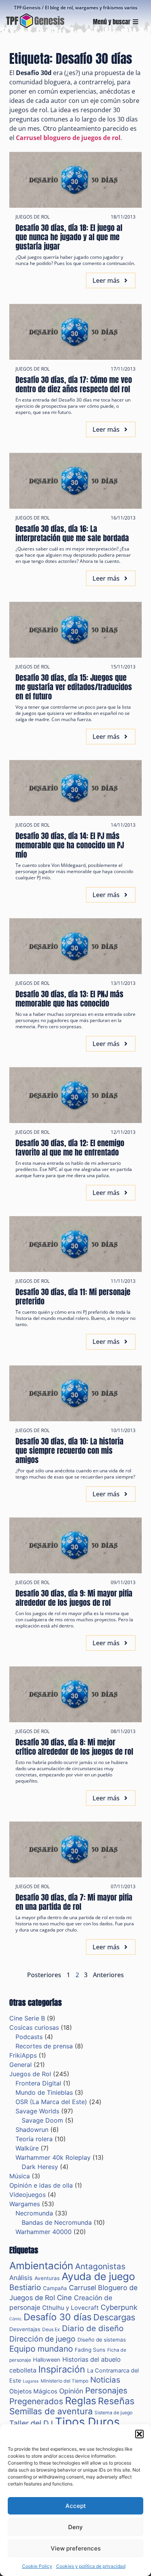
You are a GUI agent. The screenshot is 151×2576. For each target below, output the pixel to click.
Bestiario (25, 2287)
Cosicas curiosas (34, 2027)
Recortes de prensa (44, 2046)
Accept (76, 2506)
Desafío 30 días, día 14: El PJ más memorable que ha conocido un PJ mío (70, 845)
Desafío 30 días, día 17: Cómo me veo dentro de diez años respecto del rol (74, 384)
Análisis (21, 2278)
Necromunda (34, 2213)
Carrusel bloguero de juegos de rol (68, 138)
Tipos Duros (87, 2422)
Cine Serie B (27, 2018)
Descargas (114, 2317)
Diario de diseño (93, 2328)
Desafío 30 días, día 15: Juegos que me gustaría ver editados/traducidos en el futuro (74, 687)
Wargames (25, 2204)
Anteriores (108, 1975)
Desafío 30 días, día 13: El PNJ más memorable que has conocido (69, 999)
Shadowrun (32, 2130)
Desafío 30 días (57, 2317)
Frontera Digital (38, 2083)
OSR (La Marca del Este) (51, 2102)
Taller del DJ (31, 2423)
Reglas (81, 2401)
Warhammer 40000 (44, 2232)
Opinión (71, 2391)
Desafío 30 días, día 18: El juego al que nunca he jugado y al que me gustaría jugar (69, 237)
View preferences (76, 2548)
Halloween (47, 2360)
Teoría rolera (34, 2139)
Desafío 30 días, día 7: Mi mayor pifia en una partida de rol (74, 1902)
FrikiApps (23, 2055)
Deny (75, 2527)
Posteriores (44, 1975)
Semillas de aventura (51, 2411)
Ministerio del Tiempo (64, 2381)
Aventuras (47, 2278)
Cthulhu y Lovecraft (70, 2308)
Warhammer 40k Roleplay (53, 2157)
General (21, 2065)
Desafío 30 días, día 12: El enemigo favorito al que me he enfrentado (70, 1148)
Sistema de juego (113, 2413)
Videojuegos (27, 2195)
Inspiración (62, 2369)
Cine (64, 2297)
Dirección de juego (42, 2339)
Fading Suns (90, 2350)
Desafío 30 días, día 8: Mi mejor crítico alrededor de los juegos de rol (74, 1747)
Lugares (31, 2381)
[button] (139, 2434)
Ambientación (41, 2266)
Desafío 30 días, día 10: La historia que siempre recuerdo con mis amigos (69, 1450)
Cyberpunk (119, 2307)
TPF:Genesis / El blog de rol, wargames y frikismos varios (76, 8)
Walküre (27, 2148)
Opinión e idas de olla (41, 2185)
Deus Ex (51, 2329)
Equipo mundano (41, 2349)
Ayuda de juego (98, 2276)
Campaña (55, 2288)
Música (20, 2176)
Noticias (105, 2380)
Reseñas (116, 2401)
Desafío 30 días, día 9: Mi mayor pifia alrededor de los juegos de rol (74, 1598)
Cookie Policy (37, 2566)
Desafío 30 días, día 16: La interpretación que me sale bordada (72, 533)
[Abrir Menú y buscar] (136, 22)
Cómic (15, 2319)
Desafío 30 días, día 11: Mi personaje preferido (73, 1297)
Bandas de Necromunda (57, 2222)
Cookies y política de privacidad (91, 2566)
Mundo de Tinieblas (44, 2092)
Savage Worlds (37, 2111)
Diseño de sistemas (102, 2340)
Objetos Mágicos (33, 2391)
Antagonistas (100, 2266)
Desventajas (25, 2329)
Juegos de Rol (33, 217)
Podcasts (29, 2037)
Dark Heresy (40, 2167)
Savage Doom (42, 2120)
